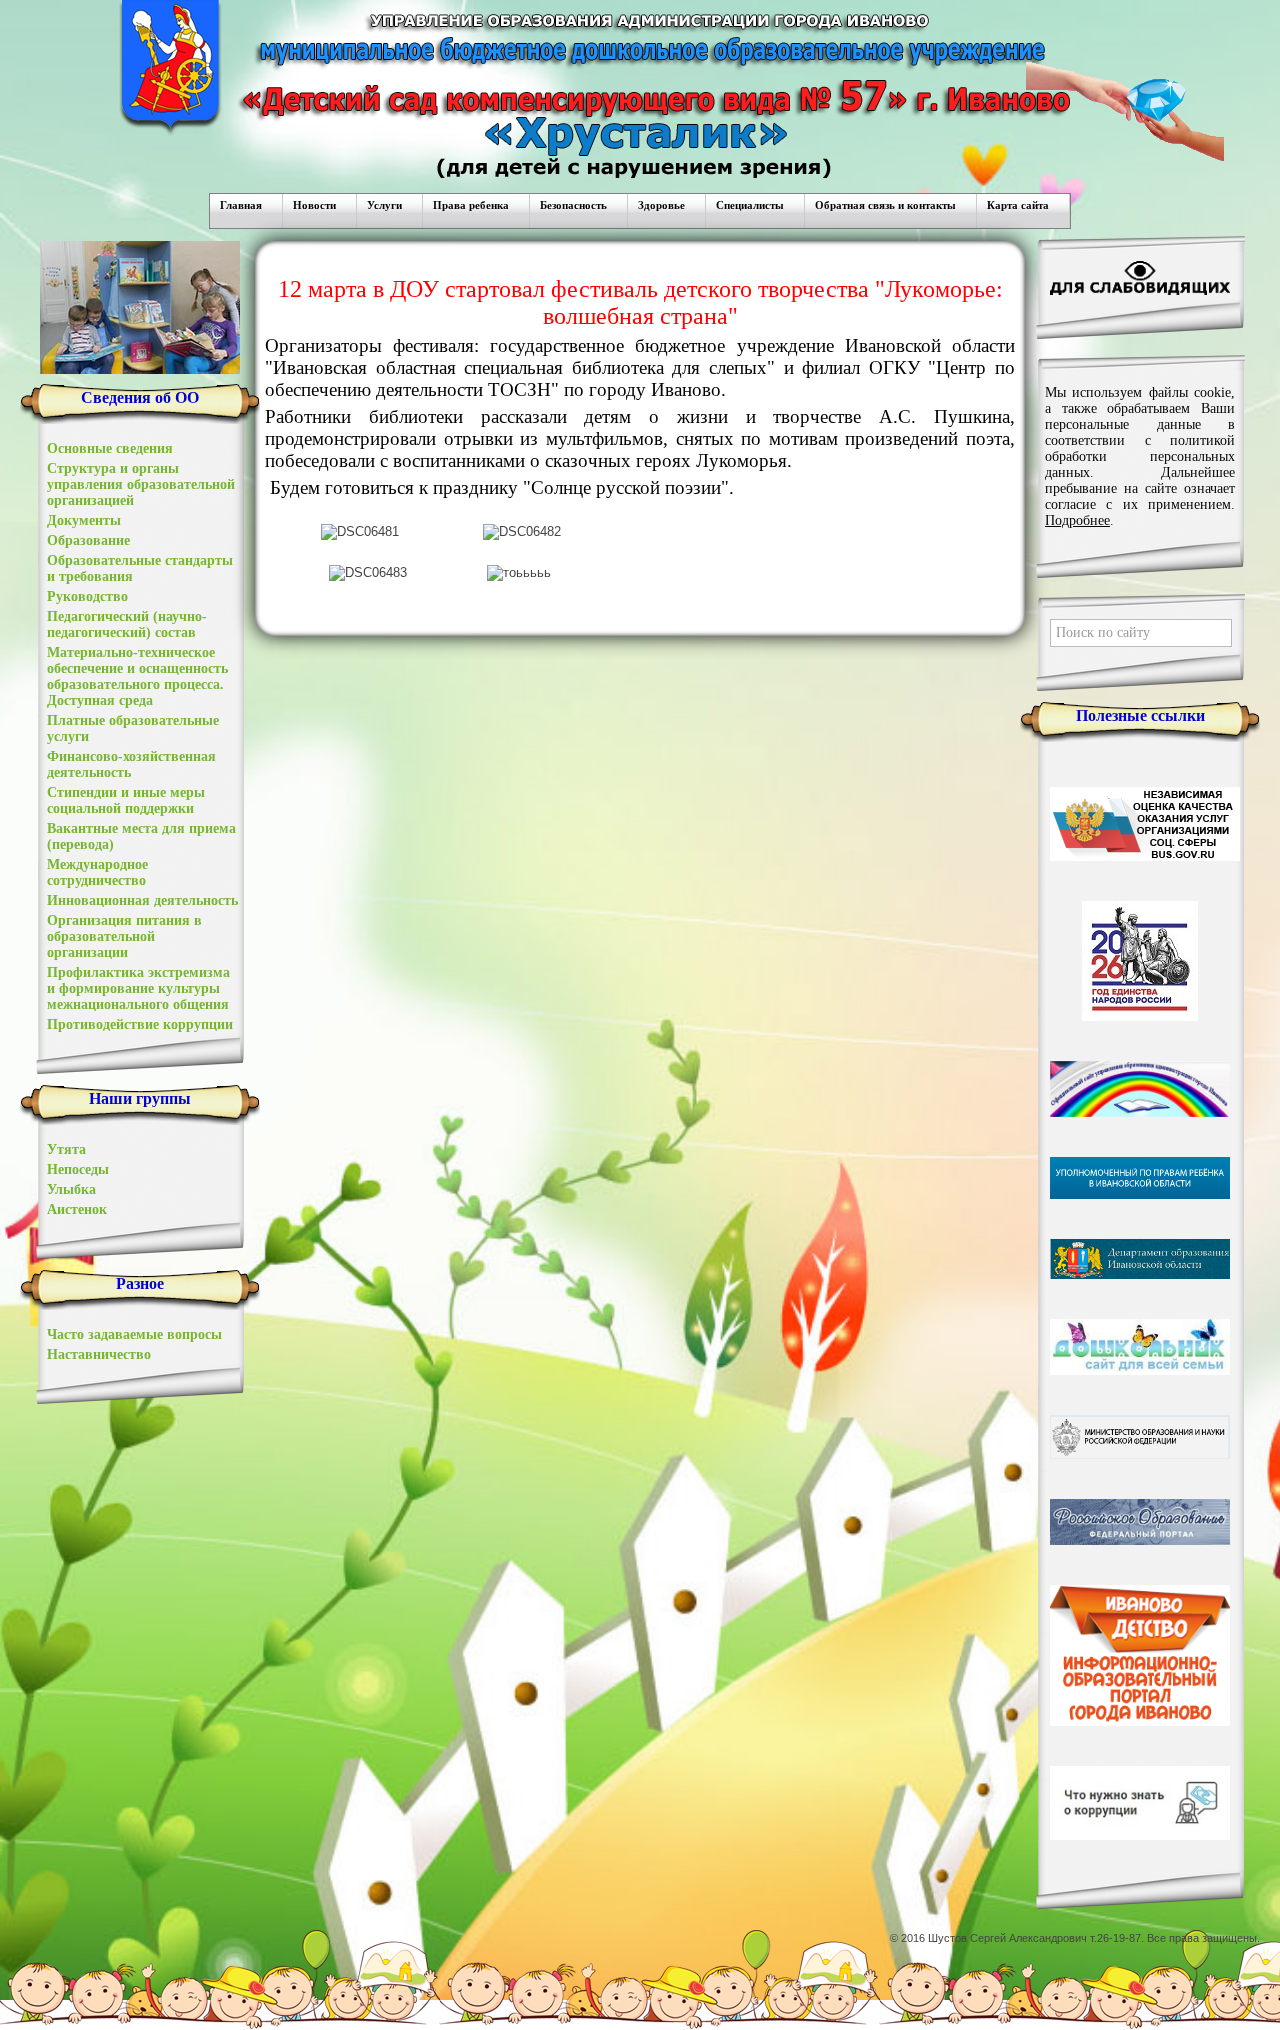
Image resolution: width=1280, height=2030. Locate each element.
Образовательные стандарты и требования (140, 568)
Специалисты (750, 205)
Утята (66, 1149)
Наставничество (99, 1354)
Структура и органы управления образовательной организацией (141, 484)
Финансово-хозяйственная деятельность (131, 764)
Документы (84, 520)
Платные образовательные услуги (133, 728)
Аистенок (77, 1209)
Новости (314, 205)
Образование (88, 540)
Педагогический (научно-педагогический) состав (127, 624)
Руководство (87, 596)
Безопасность (573, 205)
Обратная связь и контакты (885, 205)
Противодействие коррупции (140, 1024)
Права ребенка (471, 205)
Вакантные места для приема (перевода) (141, 836)
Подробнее (1077, 520)
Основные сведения (110, 448)
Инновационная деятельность (142, 900)
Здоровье (661, 205)
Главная (241, 205)
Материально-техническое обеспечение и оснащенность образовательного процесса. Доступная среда (137, 676)
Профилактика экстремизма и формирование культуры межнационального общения (138, 988)
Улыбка (71, 1189)
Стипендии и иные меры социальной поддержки (126, 800)
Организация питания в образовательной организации (124, 936)
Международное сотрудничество (97, 872)
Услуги (384, 205)
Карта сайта (1018, 205)
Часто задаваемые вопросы (134, 1334)
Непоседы (78, 1169)
